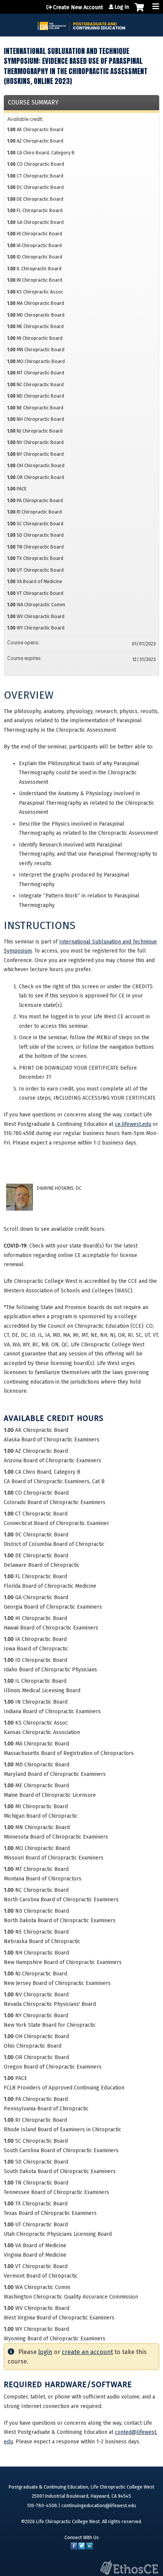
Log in (122, 7)
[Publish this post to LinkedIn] (89, 2548)
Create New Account (78, 7)
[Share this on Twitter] (81, 2548)
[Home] (81, 23)
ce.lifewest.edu (133, 1124)
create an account (87, 2352)
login (45, 2352)
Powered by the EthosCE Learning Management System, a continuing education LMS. (129, 2568)
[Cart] (139, 11)
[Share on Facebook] (74, 2548)
